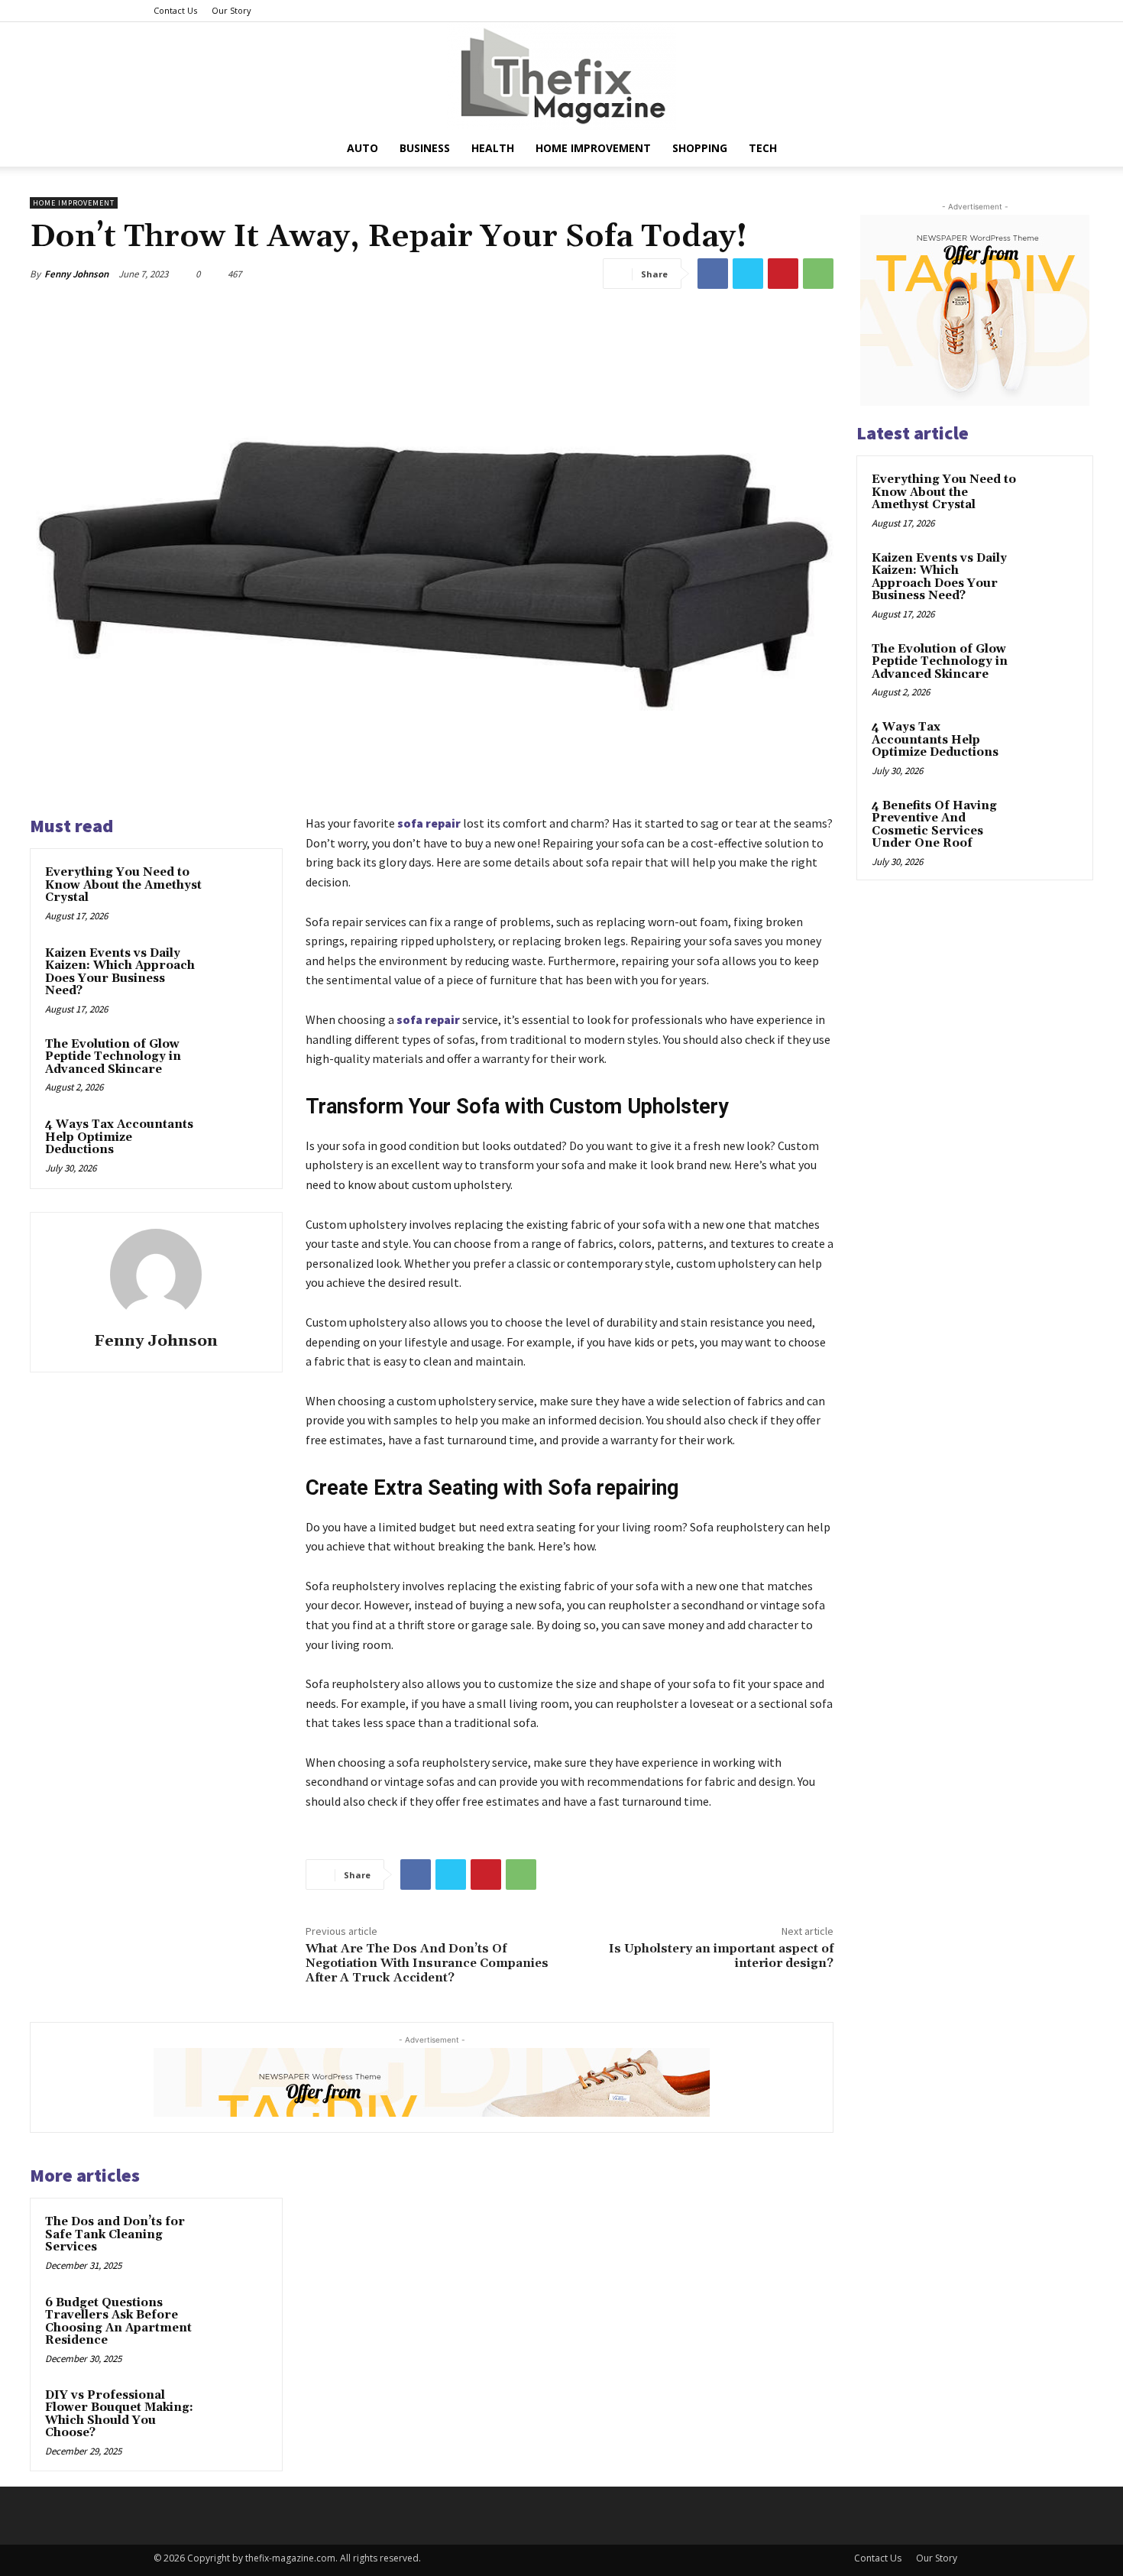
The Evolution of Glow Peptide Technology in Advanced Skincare (113, 1057)
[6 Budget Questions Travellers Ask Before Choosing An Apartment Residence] (238, 2323)
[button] (951, 149)
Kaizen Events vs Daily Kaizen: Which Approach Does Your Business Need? (120, 972)
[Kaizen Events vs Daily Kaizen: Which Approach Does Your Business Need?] (238, 974)
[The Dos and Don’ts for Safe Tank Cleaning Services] (238, 2242)
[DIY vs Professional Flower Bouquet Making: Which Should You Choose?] (238, 2416)
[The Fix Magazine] (561, 76)
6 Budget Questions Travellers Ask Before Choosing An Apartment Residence (118, 2322)
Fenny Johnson (76, 274)
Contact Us (175, 10)
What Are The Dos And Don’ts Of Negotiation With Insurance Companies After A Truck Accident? (427, 1963)
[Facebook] (713, 274)
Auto (362, 148)
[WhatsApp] (818, 274)
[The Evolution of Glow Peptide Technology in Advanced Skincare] (238, 1064)
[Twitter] (748, 274)
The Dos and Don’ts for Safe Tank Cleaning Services (115, 2234)
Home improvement (593, 148)
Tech (763, 148)
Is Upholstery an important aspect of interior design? (721, 1956)
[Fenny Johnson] (156, 1275)
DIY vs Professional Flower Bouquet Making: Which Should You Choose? (119, 2414)
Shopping (700, 148)
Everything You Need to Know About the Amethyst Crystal (123, 885)
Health (493, 148)
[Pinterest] (783, 274)
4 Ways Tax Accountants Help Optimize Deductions (119, 1137)
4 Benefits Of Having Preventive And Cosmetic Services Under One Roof (934, 825)
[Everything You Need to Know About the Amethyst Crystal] (238, 893)
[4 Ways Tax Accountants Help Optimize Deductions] (238, 1145)
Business (425, 148)
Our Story (231, 10)
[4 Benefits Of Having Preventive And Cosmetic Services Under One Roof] (1051, 824)
